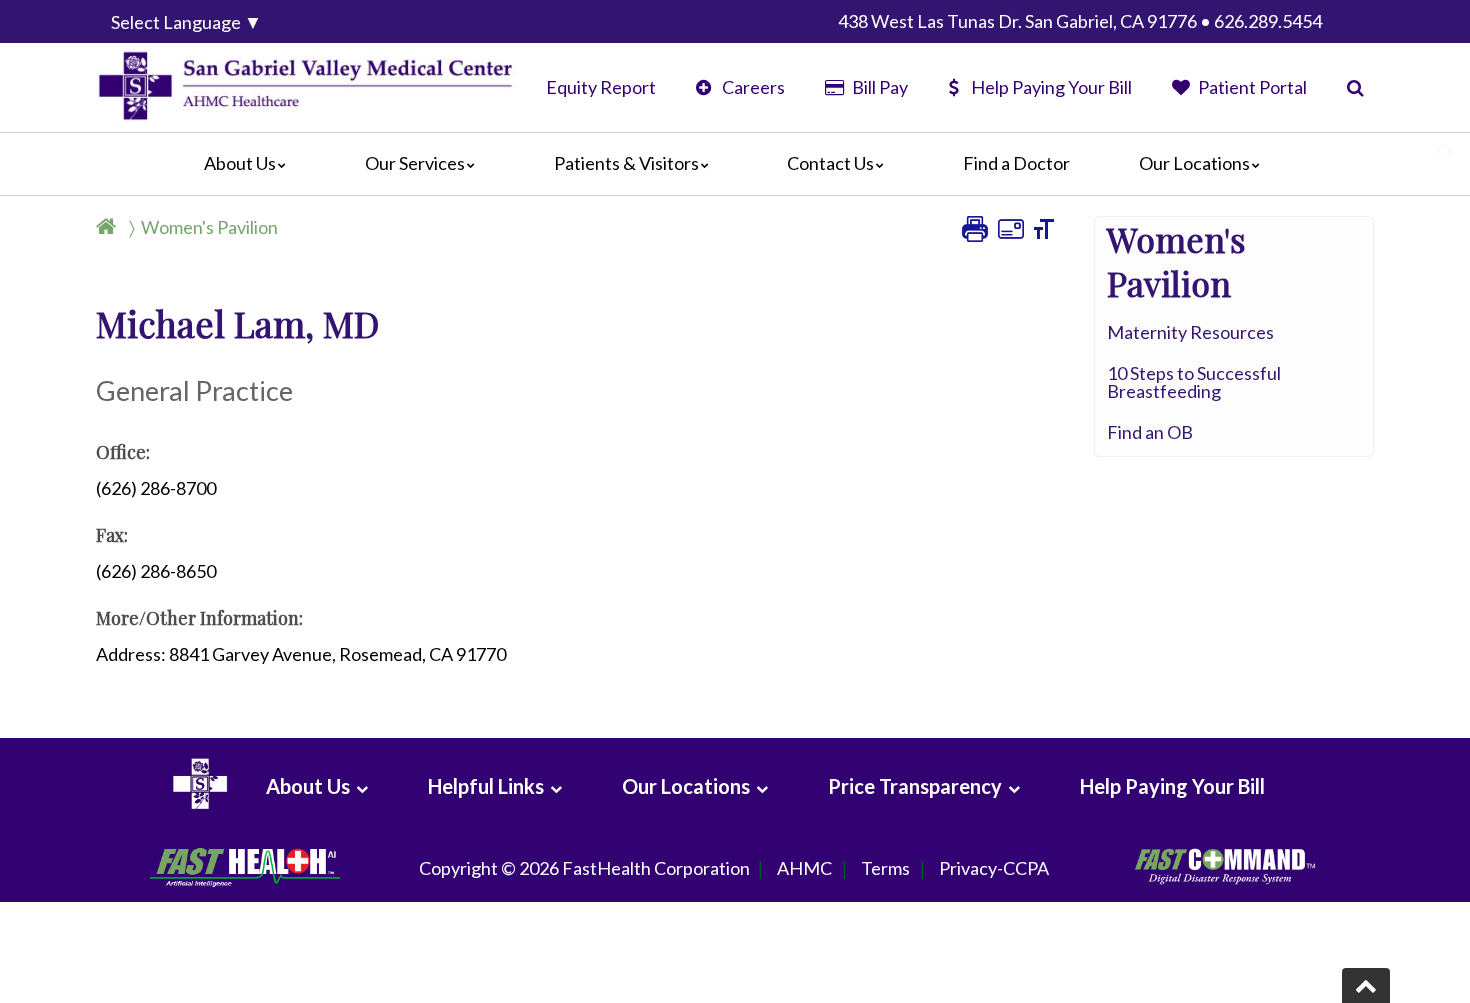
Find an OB (1150, 432)
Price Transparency (915, 786)
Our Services (415, 163)
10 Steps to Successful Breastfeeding (1194, 382)
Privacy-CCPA (994, 868)
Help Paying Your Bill (1051, 87)
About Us (240, 163)
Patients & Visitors (626, 163)
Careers (752, 87)
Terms (885, 868)
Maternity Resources (1190, 332)
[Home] (110, 227)
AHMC (804, 868)
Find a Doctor (1016, 163)
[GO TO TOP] (1366, 985)
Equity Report (601, 87)
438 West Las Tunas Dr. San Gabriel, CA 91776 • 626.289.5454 (1080, 21)
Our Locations (1194, 163)
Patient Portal (1251, 87)
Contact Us (830, 163)
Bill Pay (878, 87)
